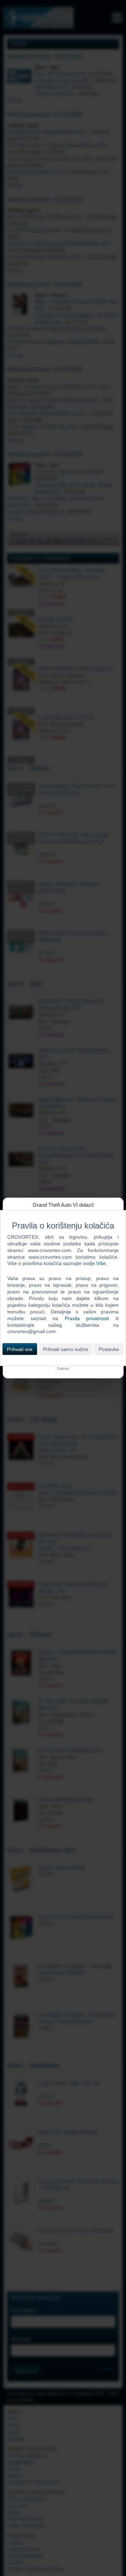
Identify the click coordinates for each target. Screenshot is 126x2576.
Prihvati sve (20, 1349)
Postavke (109, 1349)
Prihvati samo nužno (66, 1349)
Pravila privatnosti (87, 1318)
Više (101, 1263)
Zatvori (63, 1369)
